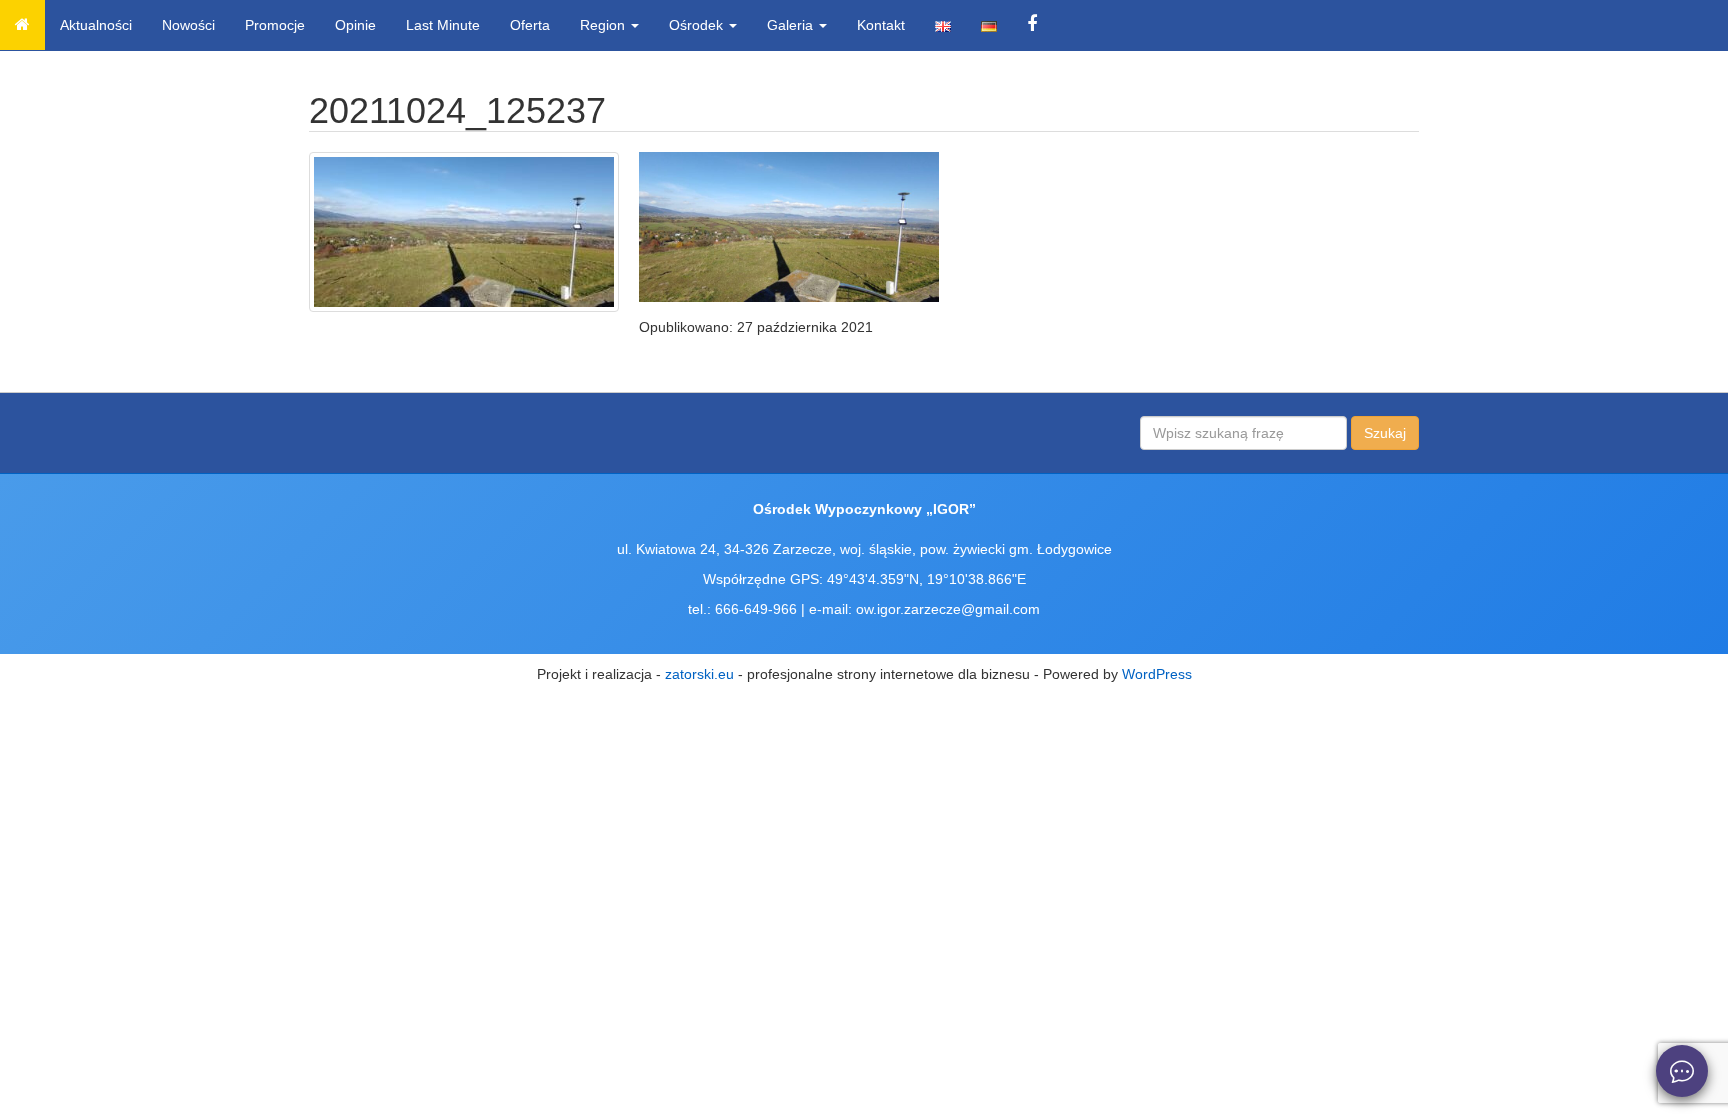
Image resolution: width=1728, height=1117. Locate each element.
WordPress (1157, 674)
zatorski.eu (699, 674)
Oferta (530, 25)
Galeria (792, 25)
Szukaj (1385, 433)
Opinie (355, 25)
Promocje (275, 25)
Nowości (188, 25)
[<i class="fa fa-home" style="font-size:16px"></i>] (22, 25)
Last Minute (443, 25)
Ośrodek (698, 25)
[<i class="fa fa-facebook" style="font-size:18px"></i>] (1032, 25)
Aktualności (96, 25)
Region (604, 25)
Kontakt (881, 25)
